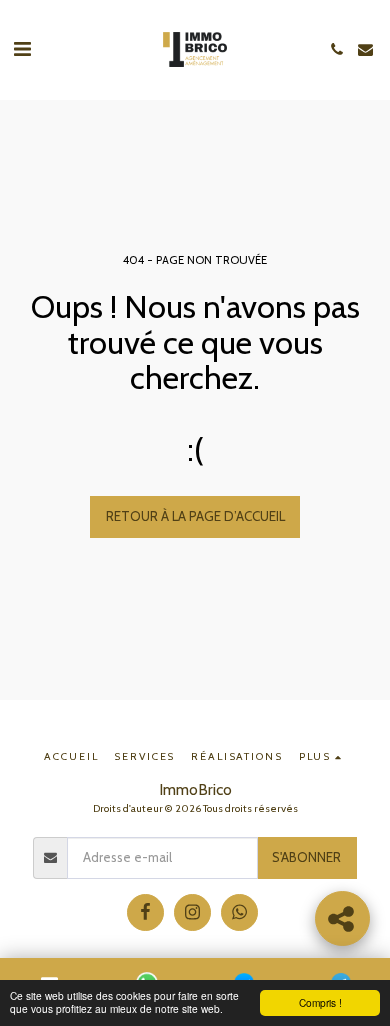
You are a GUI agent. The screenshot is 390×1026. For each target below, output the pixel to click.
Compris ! (320, 1002)
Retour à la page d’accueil (195, 516)
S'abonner (306, 857)
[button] (22, 49)
